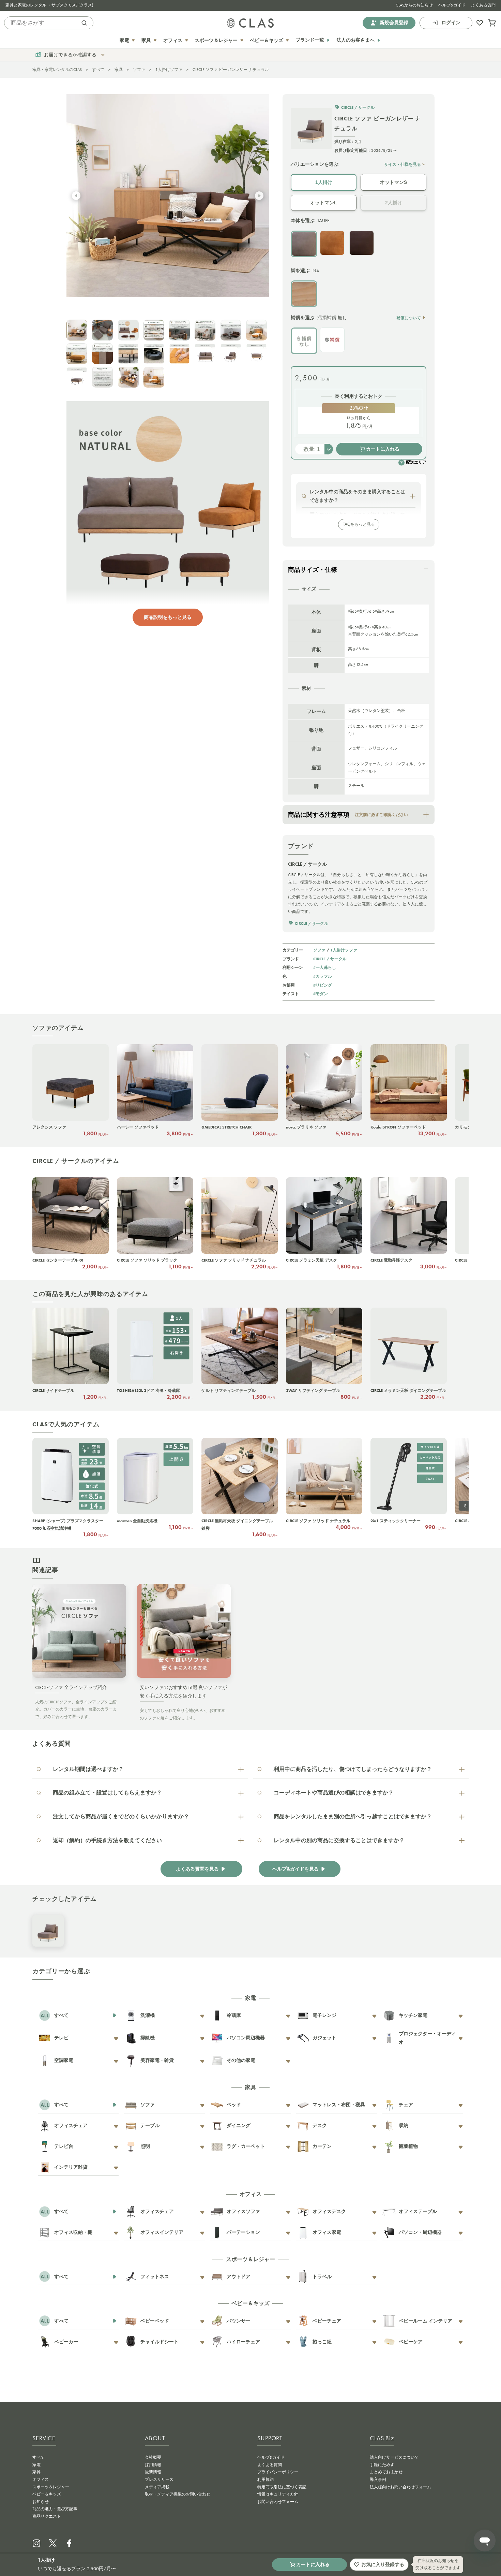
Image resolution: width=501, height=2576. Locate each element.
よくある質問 (483, 5)
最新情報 (153, 2472)
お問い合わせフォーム (278, 2502)
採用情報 (153, 2465)
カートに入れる (383, 449)
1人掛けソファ (169, 70)
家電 (36, 2465)
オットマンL (324, 203)
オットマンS (393, 182)
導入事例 (378, 2479)
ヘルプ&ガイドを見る (295, 1869)
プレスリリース (159, 2479)
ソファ (139, 70)
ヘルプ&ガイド (452, 5)
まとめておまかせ (386, 2472)
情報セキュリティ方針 (278, 2494)
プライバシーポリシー (278, 2472)
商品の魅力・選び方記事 (55, 2509)
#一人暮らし (325, 967)
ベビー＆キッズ (47, 2494)
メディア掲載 (157, 2487)
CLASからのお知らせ (414, 5)
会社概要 (153, 2457)
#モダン (321, 994)
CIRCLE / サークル (330, 959)
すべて (98, 70)
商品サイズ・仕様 (313, 570)
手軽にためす (382, 2465)
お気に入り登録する (383, 2564)
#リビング (323, 985)
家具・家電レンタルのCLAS (57, 70)
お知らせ (41, 2502)
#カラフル (323, 976)
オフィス (41, 2479)
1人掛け (324, 182)
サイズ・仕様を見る (403, 164)
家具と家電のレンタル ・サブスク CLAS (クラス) (49, 5)
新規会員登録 (394, 23)
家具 (119, 70)
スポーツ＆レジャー (51, 2487)
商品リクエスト (47, 2516)
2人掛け (394, 203)
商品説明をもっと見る (168, 617)
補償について (409, 318)
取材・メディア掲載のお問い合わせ (178, 2494)
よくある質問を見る (197, 1869)
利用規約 (265, 2479)
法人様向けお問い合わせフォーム (400, 2487)
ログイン (451, 23)
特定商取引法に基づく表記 (282, 2487)
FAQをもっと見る (359, 524)
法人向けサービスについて (394, 2457)
